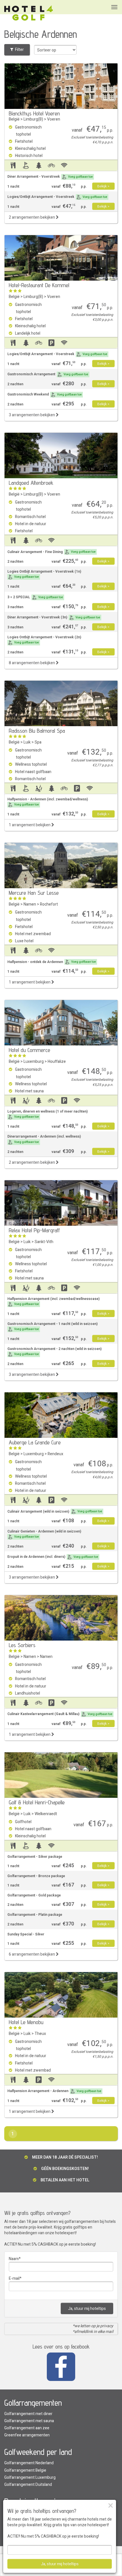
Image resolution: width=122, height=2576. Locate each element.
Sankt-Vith (44, 1242)
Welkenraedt (46, 1814)
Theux (40, 2034)
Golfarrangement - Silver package (35, 1857)
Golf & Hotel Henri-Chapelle (37, 1802)
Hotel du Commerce (30, 1050)
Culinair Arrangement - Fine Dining (51, 552)
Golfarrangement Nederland (29, 2463)
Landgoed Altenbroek (31, 483)
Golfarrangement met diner (28, 2414)
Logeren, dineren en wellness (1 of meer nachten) (48, 1114)
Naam (14, 2259)
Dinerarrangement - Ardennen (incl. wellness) (44, 1139)
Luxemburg (34, 1062)
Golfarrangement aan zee (27, 2428)
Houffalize (57, 1062)
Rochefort (49, 904)
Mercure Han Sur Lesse (34, 893)
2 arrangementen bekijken (32, 217)
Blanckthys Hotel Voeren (34, 113)
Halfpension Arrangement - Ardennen (54, 2091)
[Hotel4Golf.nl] (29, 13)
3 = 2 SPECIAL (35, 597)
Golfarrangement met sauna (29, 2421)
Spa (38, 742)
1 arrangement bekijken (30, 825)
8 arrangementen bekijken (32, 663)
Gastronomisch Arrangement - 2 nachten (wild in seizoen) (54, 1351)
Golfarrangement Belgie (25, 2470)
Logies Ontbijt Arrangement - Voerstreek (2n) (44, 640)
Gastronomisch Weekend (45, 394)
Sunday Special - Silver (26, 1934)
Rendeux (55, 1454)
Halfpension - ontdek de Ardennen (52, 962)
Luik (27, 742)
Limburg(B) (33, 119)
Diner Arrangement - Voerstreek (50, 177)
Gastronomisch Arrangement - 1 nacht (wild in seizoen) (52, 1326)
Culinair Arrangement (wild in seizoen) (55, 1511)
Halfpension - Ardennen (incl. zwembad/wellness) (48, 802)
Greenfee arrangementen (27, 2435)
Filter (19, 50)
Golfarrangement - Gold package (34, 1895)
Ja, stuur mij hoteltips (87, 2309)
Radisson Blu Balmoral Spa (37, 731)
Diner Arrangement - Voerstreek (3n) (54, 617)
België (14, 119)
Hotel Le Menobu (26, 2022)
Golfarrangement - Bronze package (36, 1876)
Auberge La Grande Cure (35, 1442)
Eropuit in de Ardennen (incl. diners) (53, 1557)
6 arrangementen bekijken (32, 1954)
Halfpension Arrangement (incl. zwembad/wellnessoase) (53, 1301)
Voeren (54, 119)
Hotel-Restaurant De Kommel (39, 285)
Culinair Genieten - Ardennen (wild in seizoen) (44, 1534)
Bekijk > (103, 186)
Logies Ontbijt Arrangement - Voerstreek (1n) (44, 574)
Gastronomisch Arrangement (48, 374)
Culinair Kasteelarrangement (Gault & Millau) (60, 1714)
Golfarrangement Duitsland (28, 2485)
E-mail (14, 2278)
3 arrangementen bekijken (32, 415)
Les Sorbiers (22, 1645)
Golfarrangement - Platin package (35, 1915)
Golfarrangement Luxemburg (30, 2477)
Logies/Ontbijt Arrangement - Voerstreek (57, 197)
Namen (30, 904)
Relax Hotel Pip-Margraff (34, 1230)
